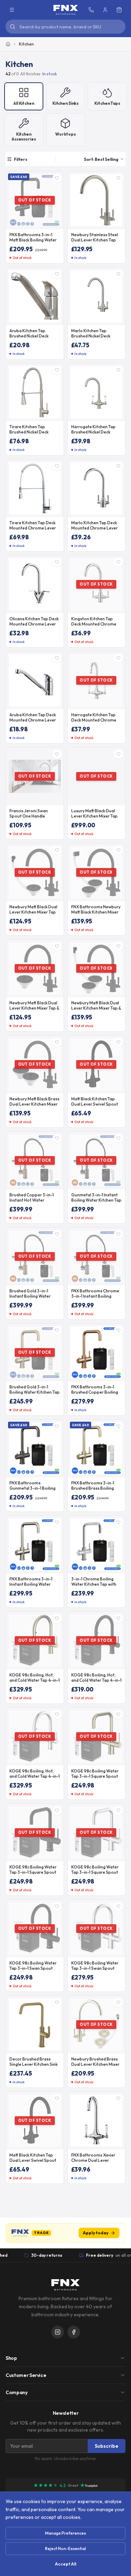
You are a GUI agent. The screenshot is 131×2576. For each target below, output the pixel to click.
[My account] (105, 10)
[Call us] (91, 10)
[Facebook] (74, 2332)
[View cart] (119, 10)
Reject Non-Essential (65, 2548)
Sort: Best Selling (101, 159)
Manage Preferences (65, 2533)
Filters (21, 159)
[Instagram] (58, 2332)
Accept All (65, 2564)
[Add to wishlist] (57, 178)
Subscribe (107, 2446)
